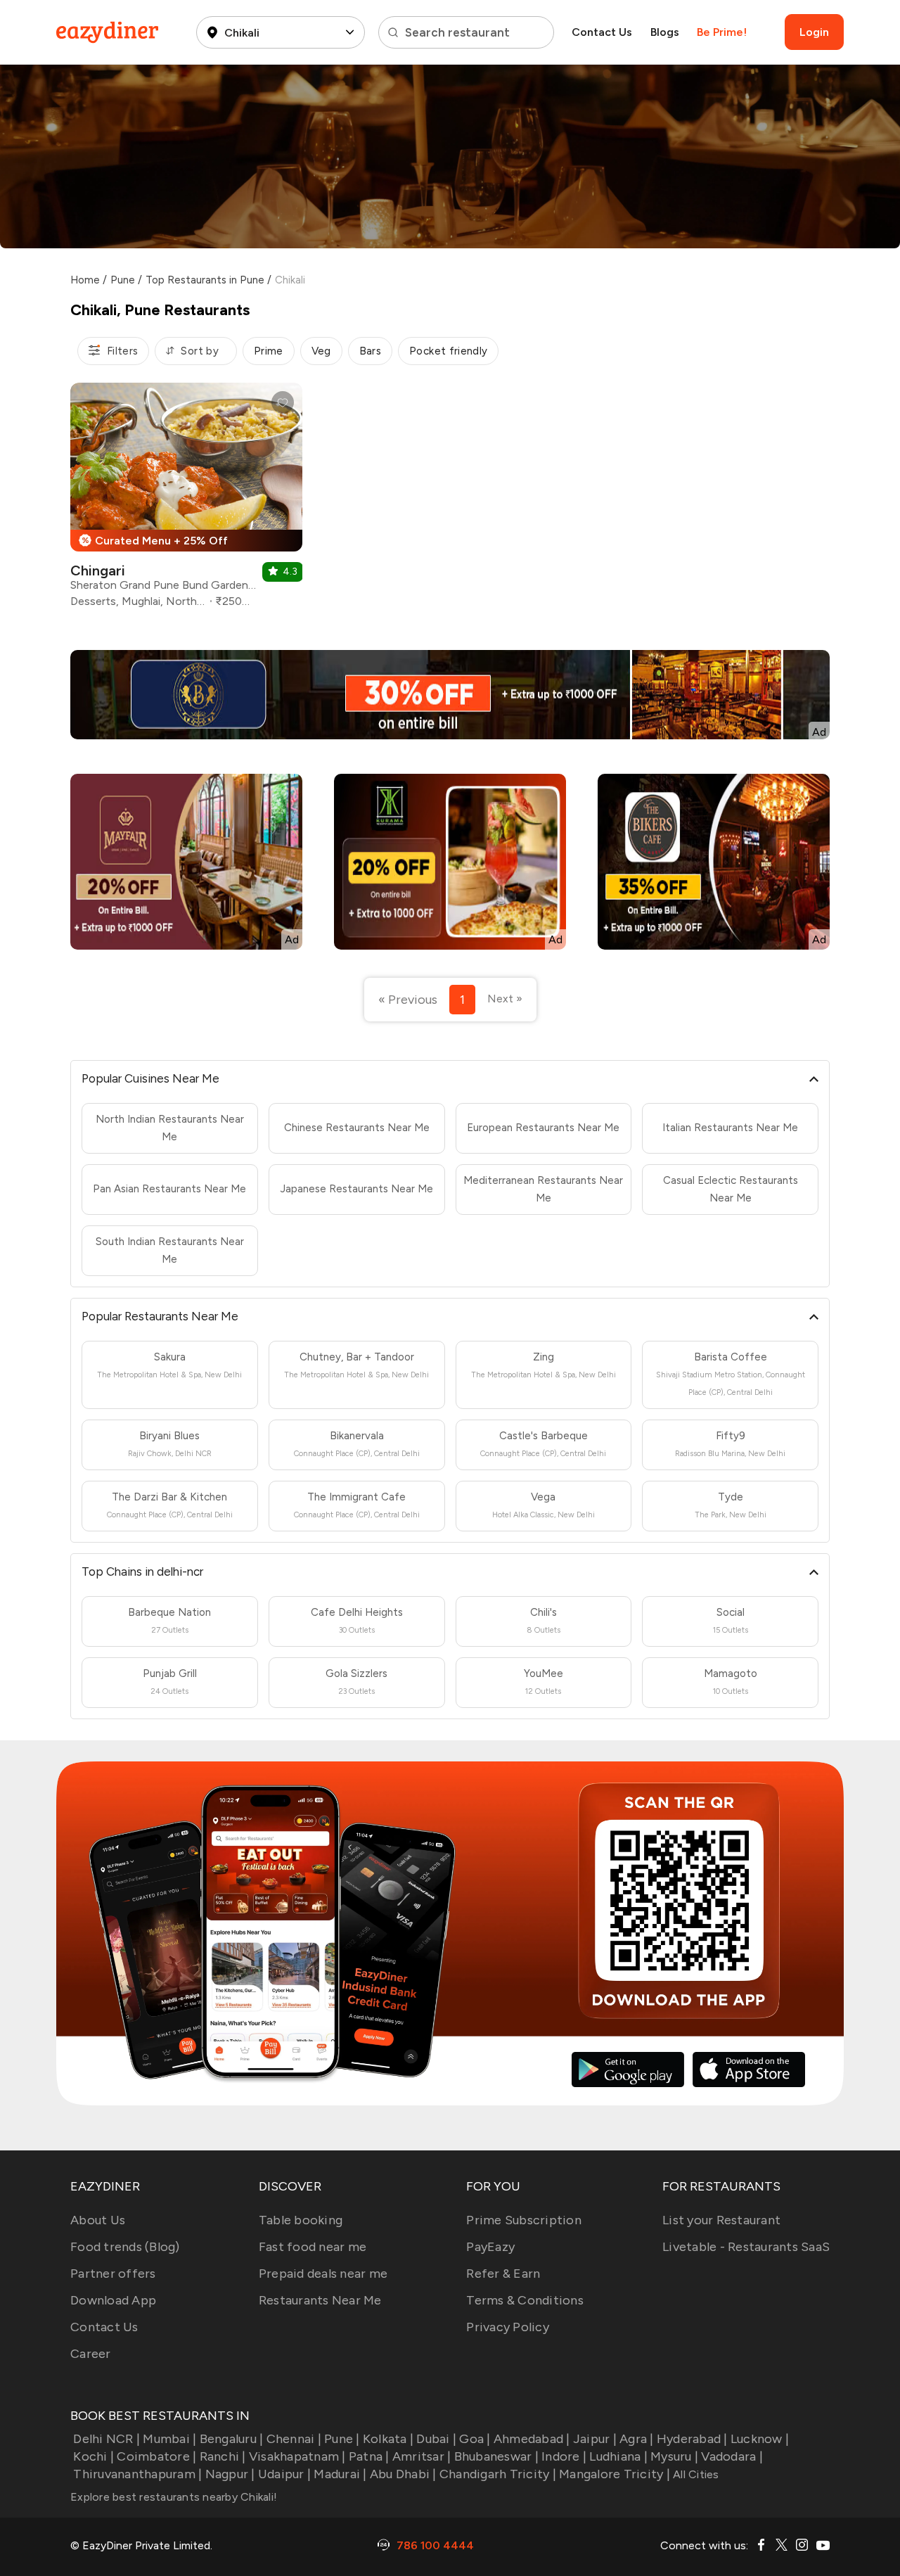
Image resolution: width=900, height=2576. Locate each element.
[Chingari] (186, 500)
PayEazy (490, 2247)
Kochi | (94, 2456)
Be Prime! (722, 32)
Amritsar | (422, 2456)
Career (91, 2354)
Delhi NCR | (107, 2439)
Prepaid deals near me (323, 2274)
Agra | (637, 2439)
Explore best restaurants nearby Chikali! (174, 2497)
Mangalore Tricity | (615, 2474)
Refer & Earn (503, 2274)
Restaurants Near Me (320, 2300)
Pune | (342, 2439)
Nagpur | (230, 2474)
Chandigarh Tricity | (498, 2474)
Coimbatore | (156, 2456)
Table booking (301, 2220)
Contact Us (602, 32)
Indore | (564, 2456)
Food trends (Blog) (125, 2247)
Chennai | (294, 2439)
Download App (113, 2300)
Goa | (475, 2439)
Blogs (665, 32)
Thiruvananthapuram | (137, 2474)
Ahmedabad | (532, 2439)
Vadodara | (732, 2456)
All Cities (695, 2474)
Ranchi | (223, 2456)
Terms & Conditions (525, 2300)
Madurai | (340, 2474)
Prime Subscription (524, 2220)
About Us (98, 2220)
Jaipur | (595, 2439)
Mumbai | (169, 2439)
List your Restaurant (721, 2220)
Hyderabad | (692, 2439)
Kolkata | (388, 2439)
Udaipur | (284, 2474)
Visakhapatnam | (297, 2456)
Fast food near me (313, 2247)
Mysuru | (674, 2456)
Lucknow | (760, 2439)
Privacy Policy (508, 2327)
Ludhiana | (618, 2456)
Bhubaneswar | (496, 2456)
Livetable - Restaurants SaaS (746, 2247)
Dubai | (436, 2439)
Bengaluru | (231, 2439)
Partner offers (113, 2274)
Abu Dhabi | (403, 2474)
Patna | (369, 2456)
